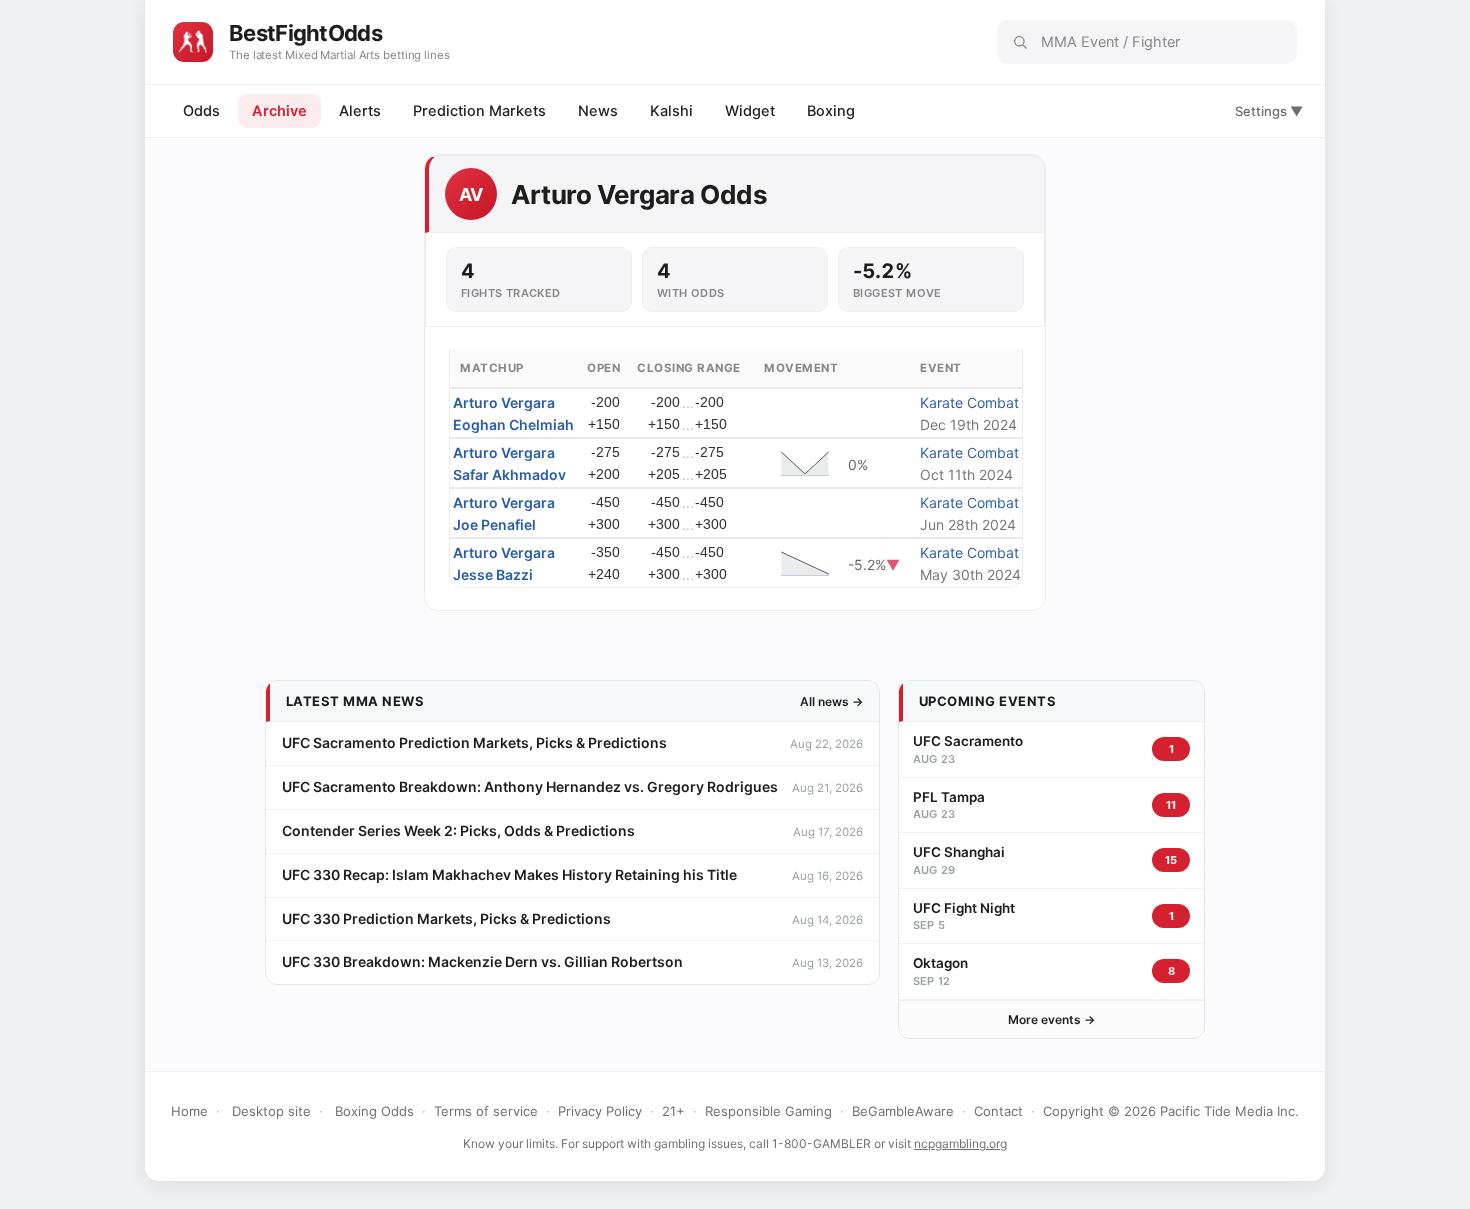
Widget (750, 111)
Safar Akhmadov (509, 474)
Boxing (831, 111)
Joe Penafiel (494, 524)
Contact (998, 1111)
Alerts (360, 111)
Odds (201, 111)
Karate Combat (969, 402)
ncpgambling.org (960, 1143)
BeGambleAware (903, 1111)
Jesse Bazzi (493, 574)
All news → (831, 701)
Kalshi (671, 111)
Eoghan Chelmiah (513, 424)
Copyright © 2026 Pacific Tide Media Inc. (1171, 1111)
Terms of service (486, 1111)
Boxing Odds (374, 1111)
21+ (673, 1111)
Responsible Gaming (768, 1111)
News (598, 111)
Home (189, 1111)
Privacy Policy (600, 1111)
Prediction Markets (479, 111)
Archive (279, 111)
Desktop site (271, 1111)
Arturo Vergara (504, 402)
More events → (1051, 1019)
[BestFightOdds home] (193, 42)
